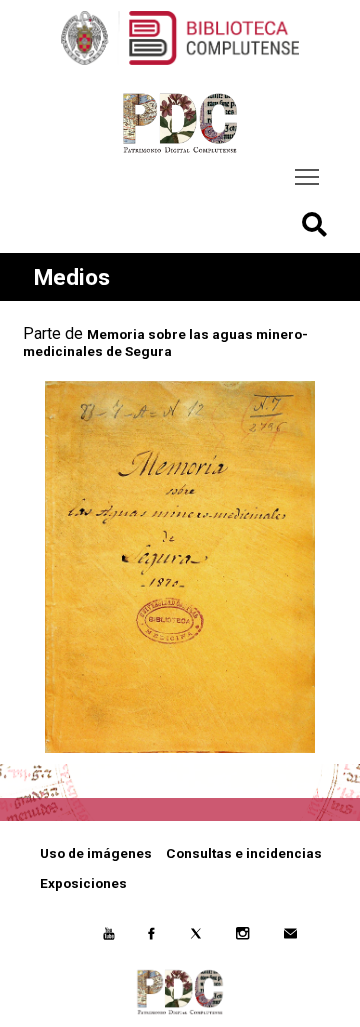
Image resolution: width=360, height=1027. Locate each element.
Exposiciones (83, 883)
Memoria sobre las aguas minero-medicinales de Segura (165, 342)
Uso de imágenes (96, 853)
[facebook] (152, 936)
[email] (290, 936)
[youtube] (109, 936)
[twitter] (196, 936)
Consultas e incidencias (244, 853)
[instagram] (243, 936)
